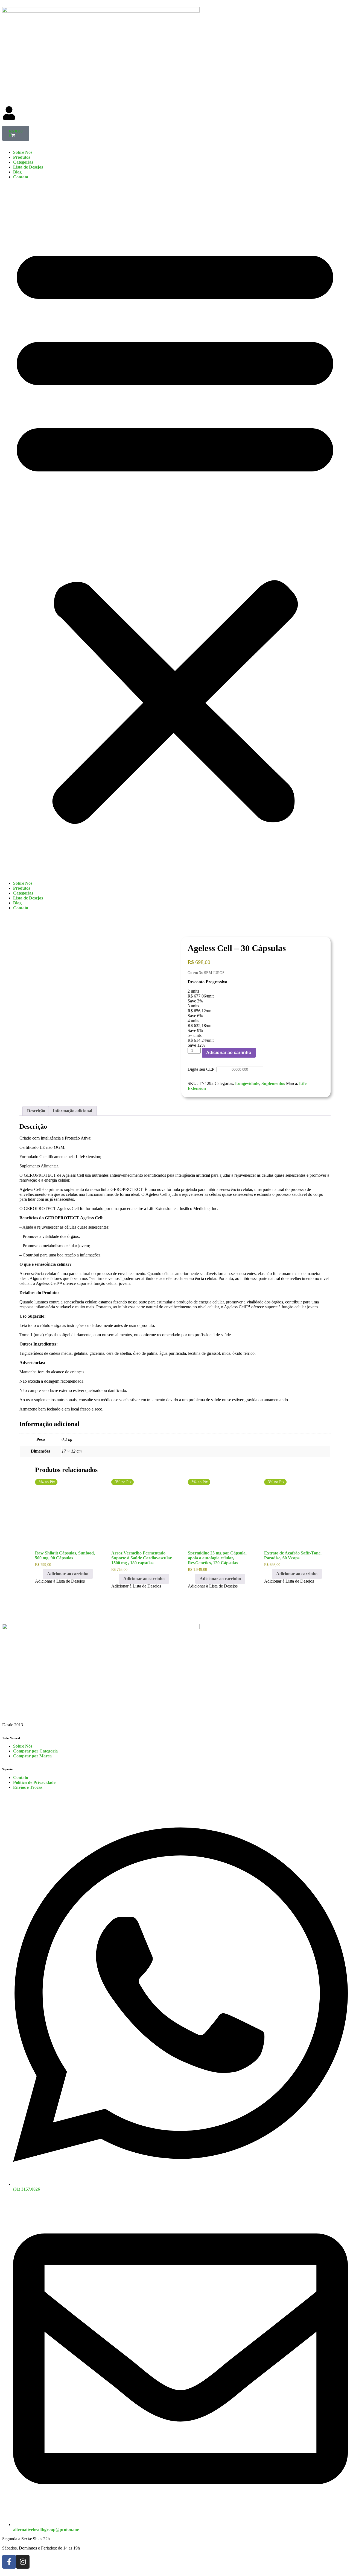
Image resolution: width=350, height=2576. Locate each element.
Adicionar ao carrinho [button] (68, 1574)
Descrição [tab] (36, 1111)
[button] (175, 530)
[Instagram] (23, 2562)
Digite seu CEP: (202, 1069)
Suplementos (273, 1083)
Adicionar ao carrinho (229, 1053)
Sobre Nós (23, 152)
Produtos (22, 157)
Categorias (23, 162)
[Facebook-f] (9, 2562)
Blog (17, 172)
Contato (21, 177)
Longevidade (247, 1083)
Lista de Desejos (28, 167)
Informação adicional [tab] (72, 1111)
